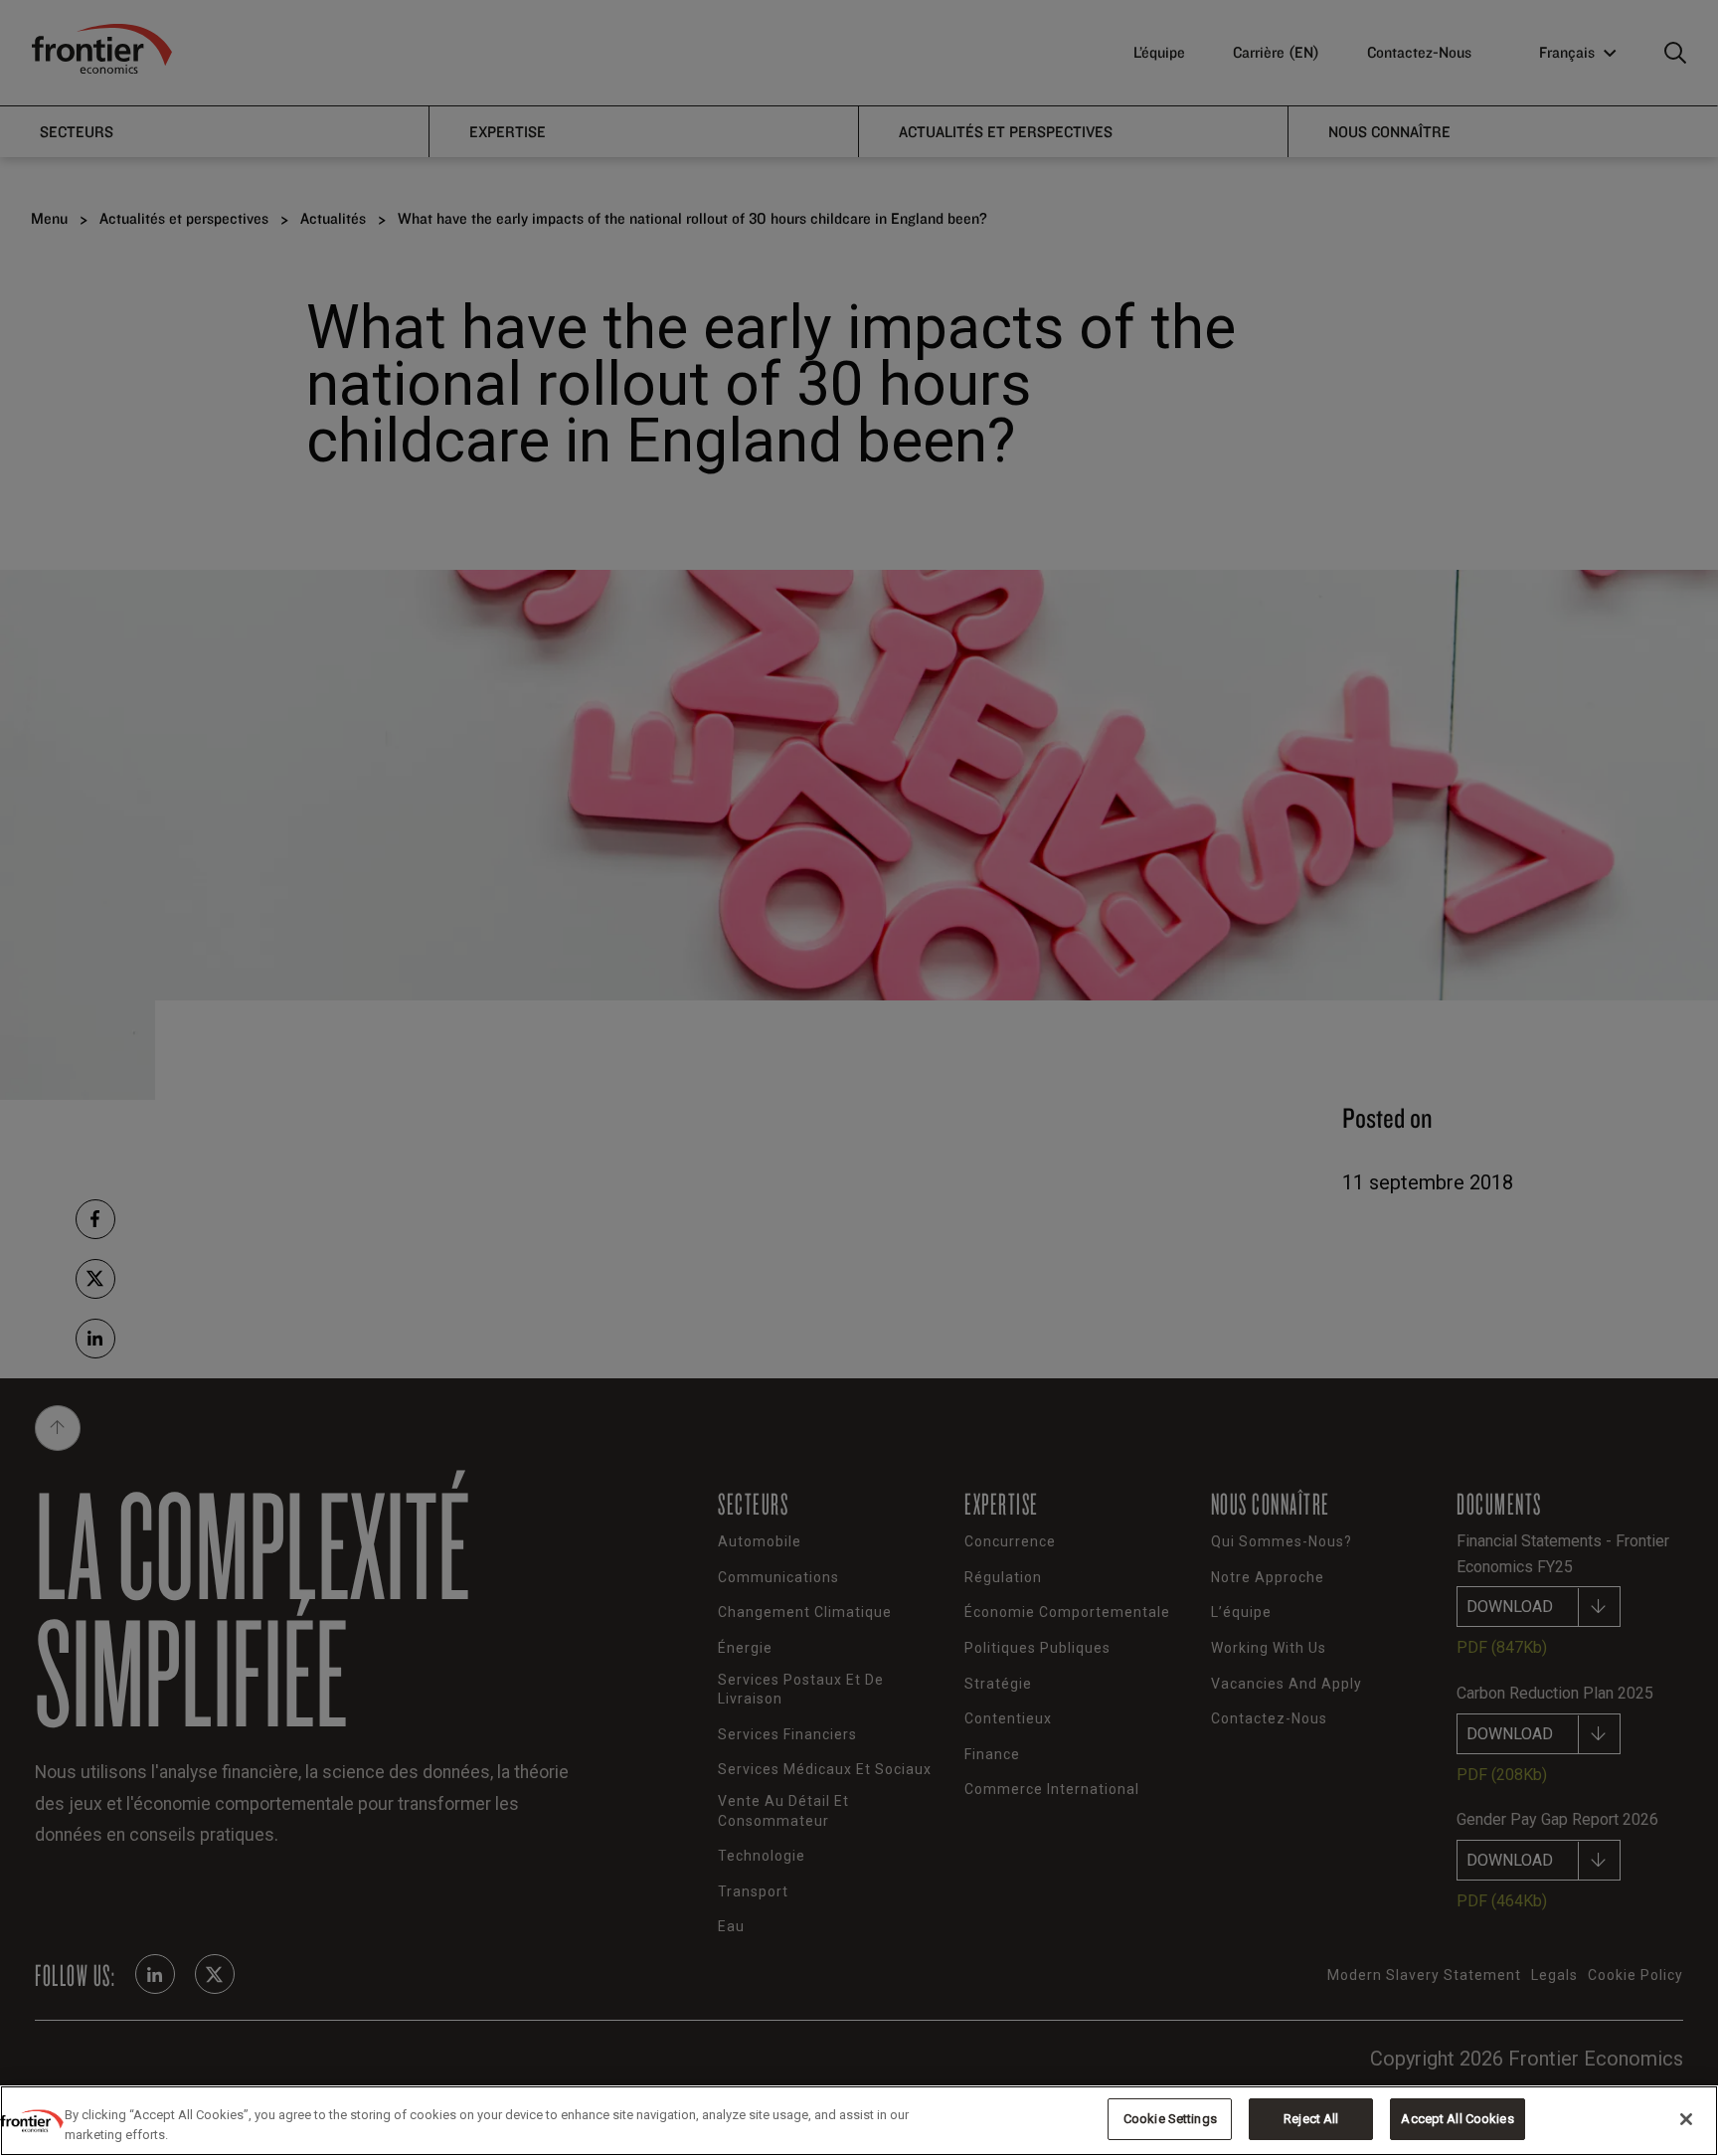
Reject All (1311, 2119)
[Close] (1686, 2119)
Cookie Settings (1170, 2119)
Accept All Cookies (1457, 2119)
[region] (859, 2121)
